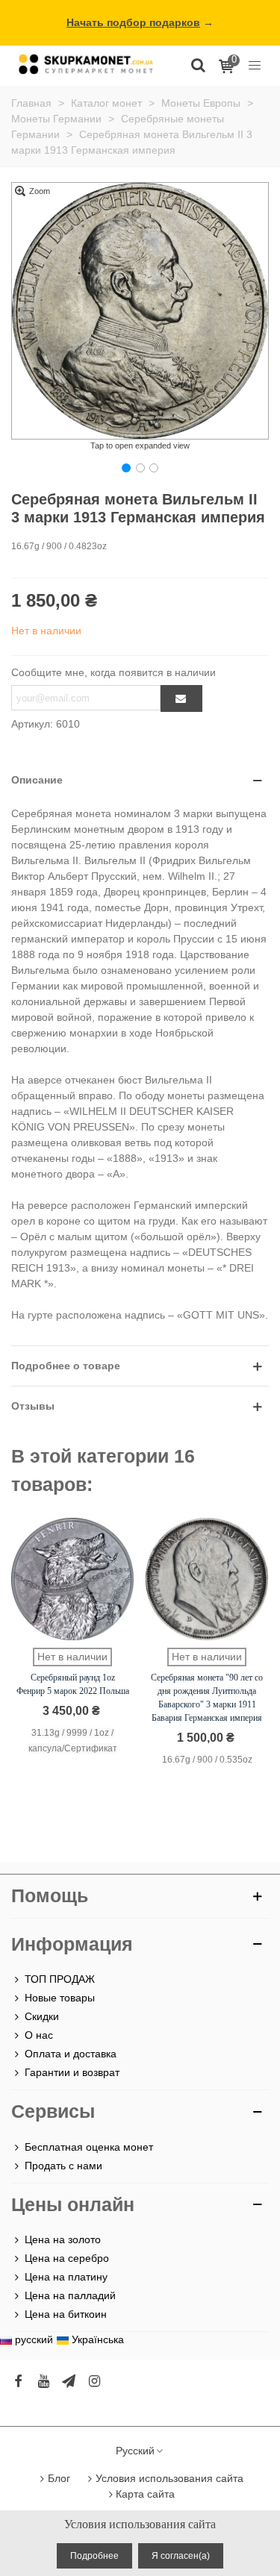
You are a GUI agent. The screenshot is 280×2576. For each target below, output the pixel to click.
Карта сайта (145, 2494)
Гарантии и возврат (72, 2072)
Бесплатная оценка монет (89, 2147)
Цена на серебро (67, 2258)
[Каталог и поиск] (198, 64)
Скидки (42, 2016)
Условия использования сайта (169, 2478)
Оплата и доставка (71, 2054)
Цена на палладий (70, 2295)
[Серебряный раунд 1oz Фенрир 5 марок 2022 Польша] (72, 1579)
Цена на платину (66, 2277)
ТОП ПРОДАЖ (60, 1979)
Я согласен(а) (181, 2556)
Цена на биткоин (66, 2314)
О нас (39, 2035)
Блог (59, 2478)
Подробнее (94, 2556)
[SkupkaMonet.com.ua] (255, 64)
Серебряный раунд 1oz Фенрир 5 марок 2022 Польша (73, 1684)
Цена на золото (63, 2239)
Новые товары (60, 1998)
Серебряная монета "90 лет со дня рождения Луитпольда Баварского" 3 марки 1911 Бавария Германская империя (207, 1698)
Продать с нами (63, 2166)
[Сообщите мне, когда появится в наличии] (181, 698)
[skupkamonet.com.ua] (86, 64)
